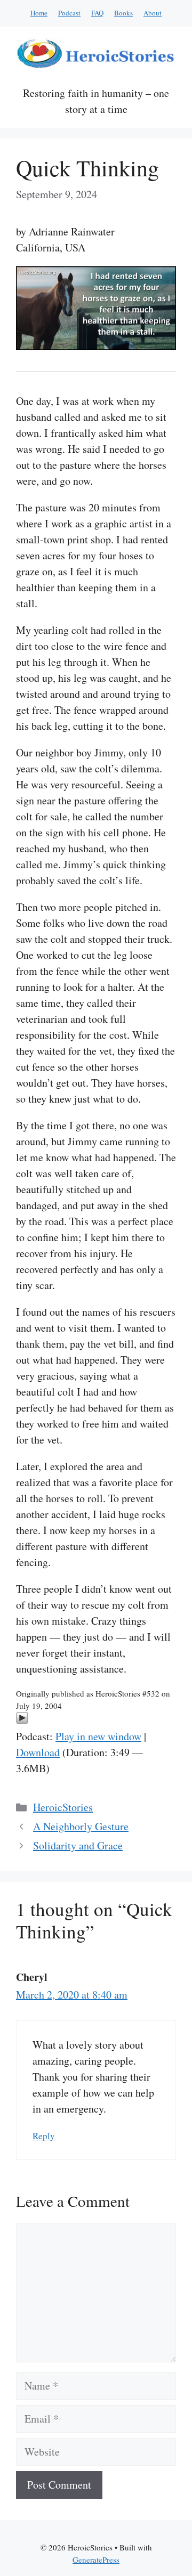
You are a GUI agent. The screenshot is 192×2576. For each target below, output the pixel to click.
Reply (44, 2136)
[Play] (22, 1720)
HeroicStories (63, 1807)
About (153, 13)
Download (38, 1752)
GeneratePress (96, 2559)
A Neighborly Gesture (81, 1826)
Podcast (69, 13)
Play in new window (98, 1736)
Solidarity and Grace (78, 1845)
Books (123, 13)
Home (39, 13)
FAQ (97, 13)
